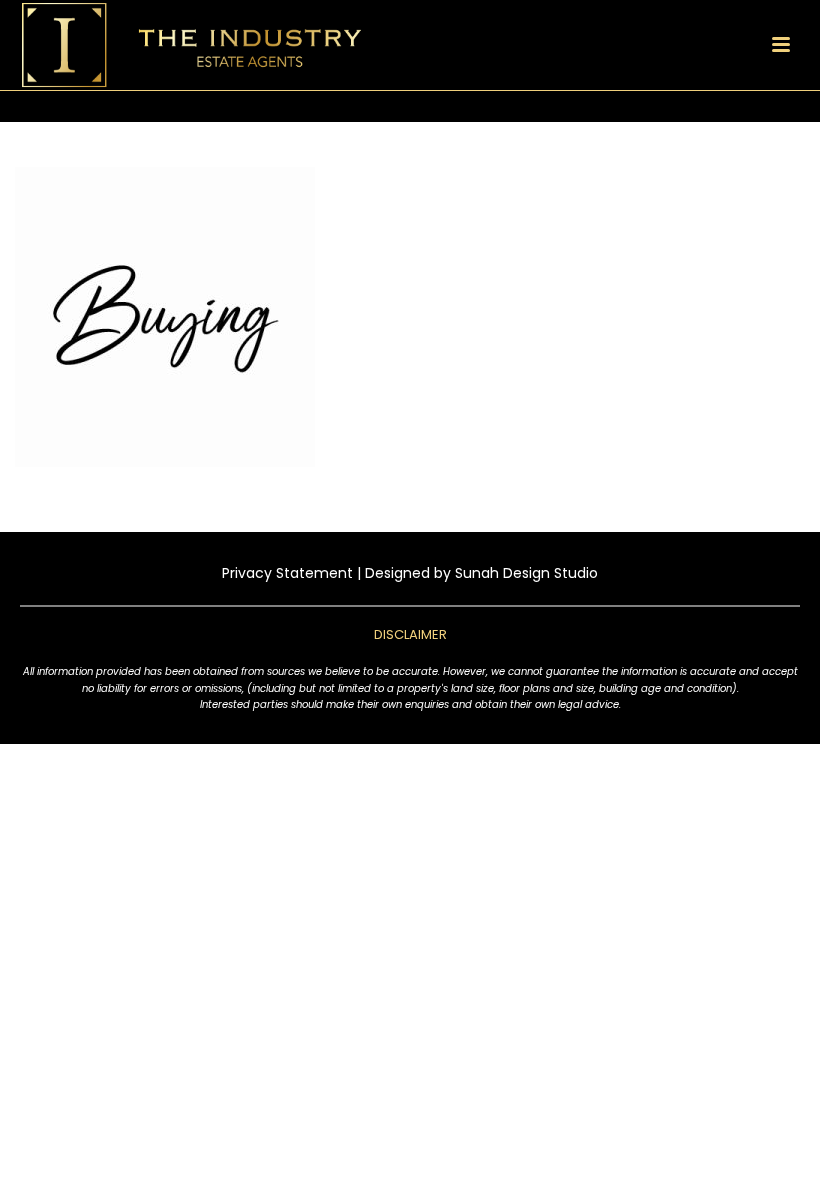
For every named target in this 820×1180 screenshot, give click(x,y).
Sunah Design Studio (526, 573)
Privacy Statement (287, 573)
